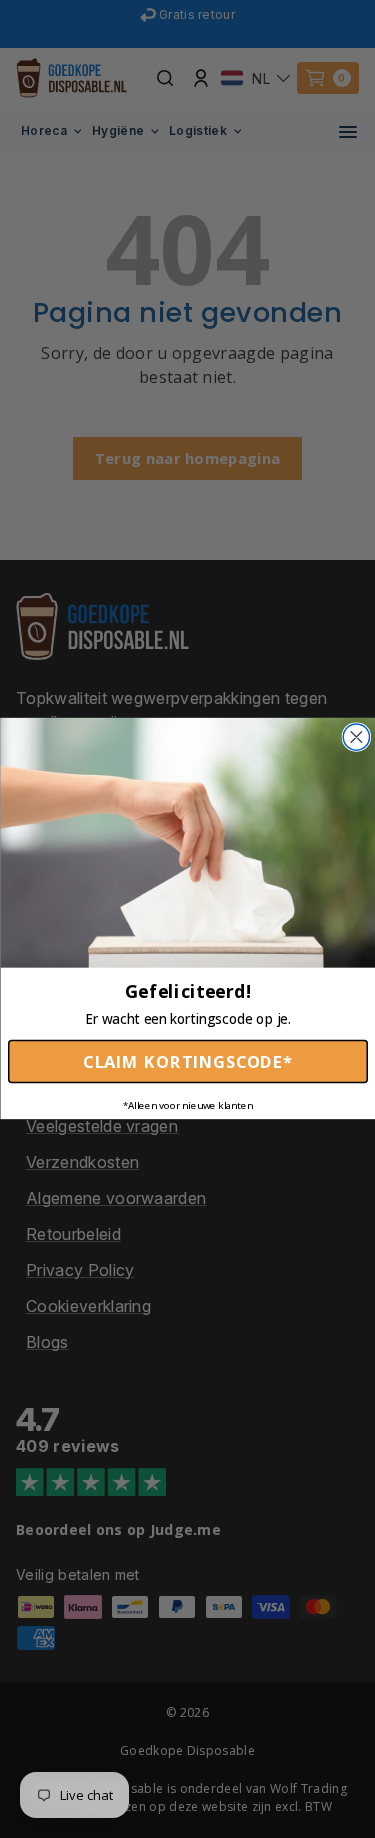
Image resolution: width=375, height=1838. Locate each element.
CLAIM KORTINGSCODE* (187, 1062)
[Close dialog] (356, 737)
